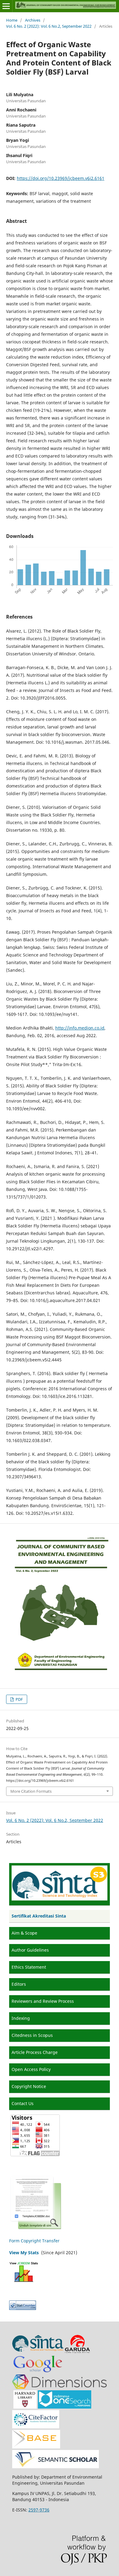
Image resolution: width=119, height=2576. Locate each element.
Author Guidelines (30, 1950)
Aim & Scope (24, 1933)
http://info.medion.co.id (80, 1028)
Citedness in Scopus (32, 2035)
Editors (19, 1984)
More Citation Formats (31, 1791)
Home (12, 20)
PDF (19, 1699)
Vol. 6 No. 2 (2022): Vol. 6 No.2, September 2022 (49, 26)
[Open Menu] (6, 6)
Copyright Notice (29, 2086)
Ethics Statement (29, 1967)
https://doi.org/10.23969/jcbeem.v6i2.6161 (61, 178)
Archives (33, 20)
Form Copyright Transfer (34, 2241)
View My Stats (24, 2253)
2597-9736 (39, 2510)
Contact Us (23, 2103)
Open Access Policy (31, 2069)
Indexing (21, 2018)
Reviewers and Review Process (43, 2001)
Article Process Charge (35, 2052)
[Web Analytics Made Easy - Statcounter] (23, 2308)
